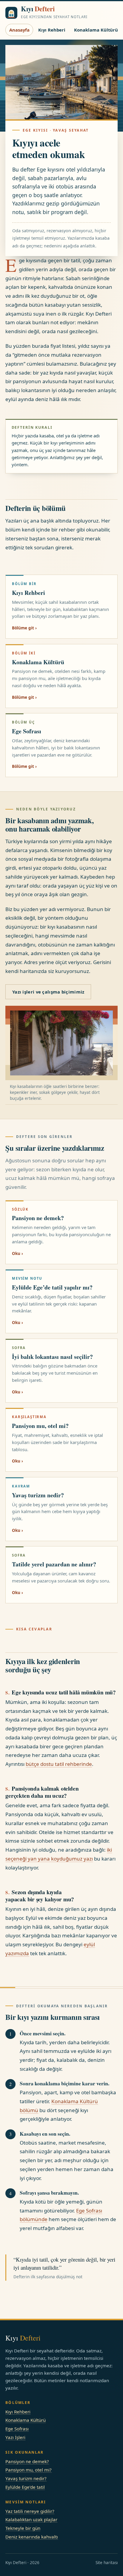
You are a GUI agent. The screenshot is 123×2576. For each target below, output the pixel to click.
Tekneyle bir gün (23, 2528)
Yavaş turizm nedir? (26, 2478)
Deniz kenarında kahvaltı (32, 2537)
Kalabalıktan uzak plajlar (31, 2519)
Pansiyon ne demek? (27, 2461)
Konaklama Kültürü (96, 30)
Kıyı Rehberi (52, 30)
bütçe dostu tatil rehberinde (59, 1764)
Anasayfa (19, 30)
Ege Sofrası (17, 2429)
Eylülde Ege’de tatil (25, 2487)
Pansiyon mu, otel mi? (29, 2470)
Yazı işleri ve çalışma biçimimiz (48, 992)
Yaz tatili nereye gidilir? (30, 2511)
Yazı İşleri (15, 2437)
